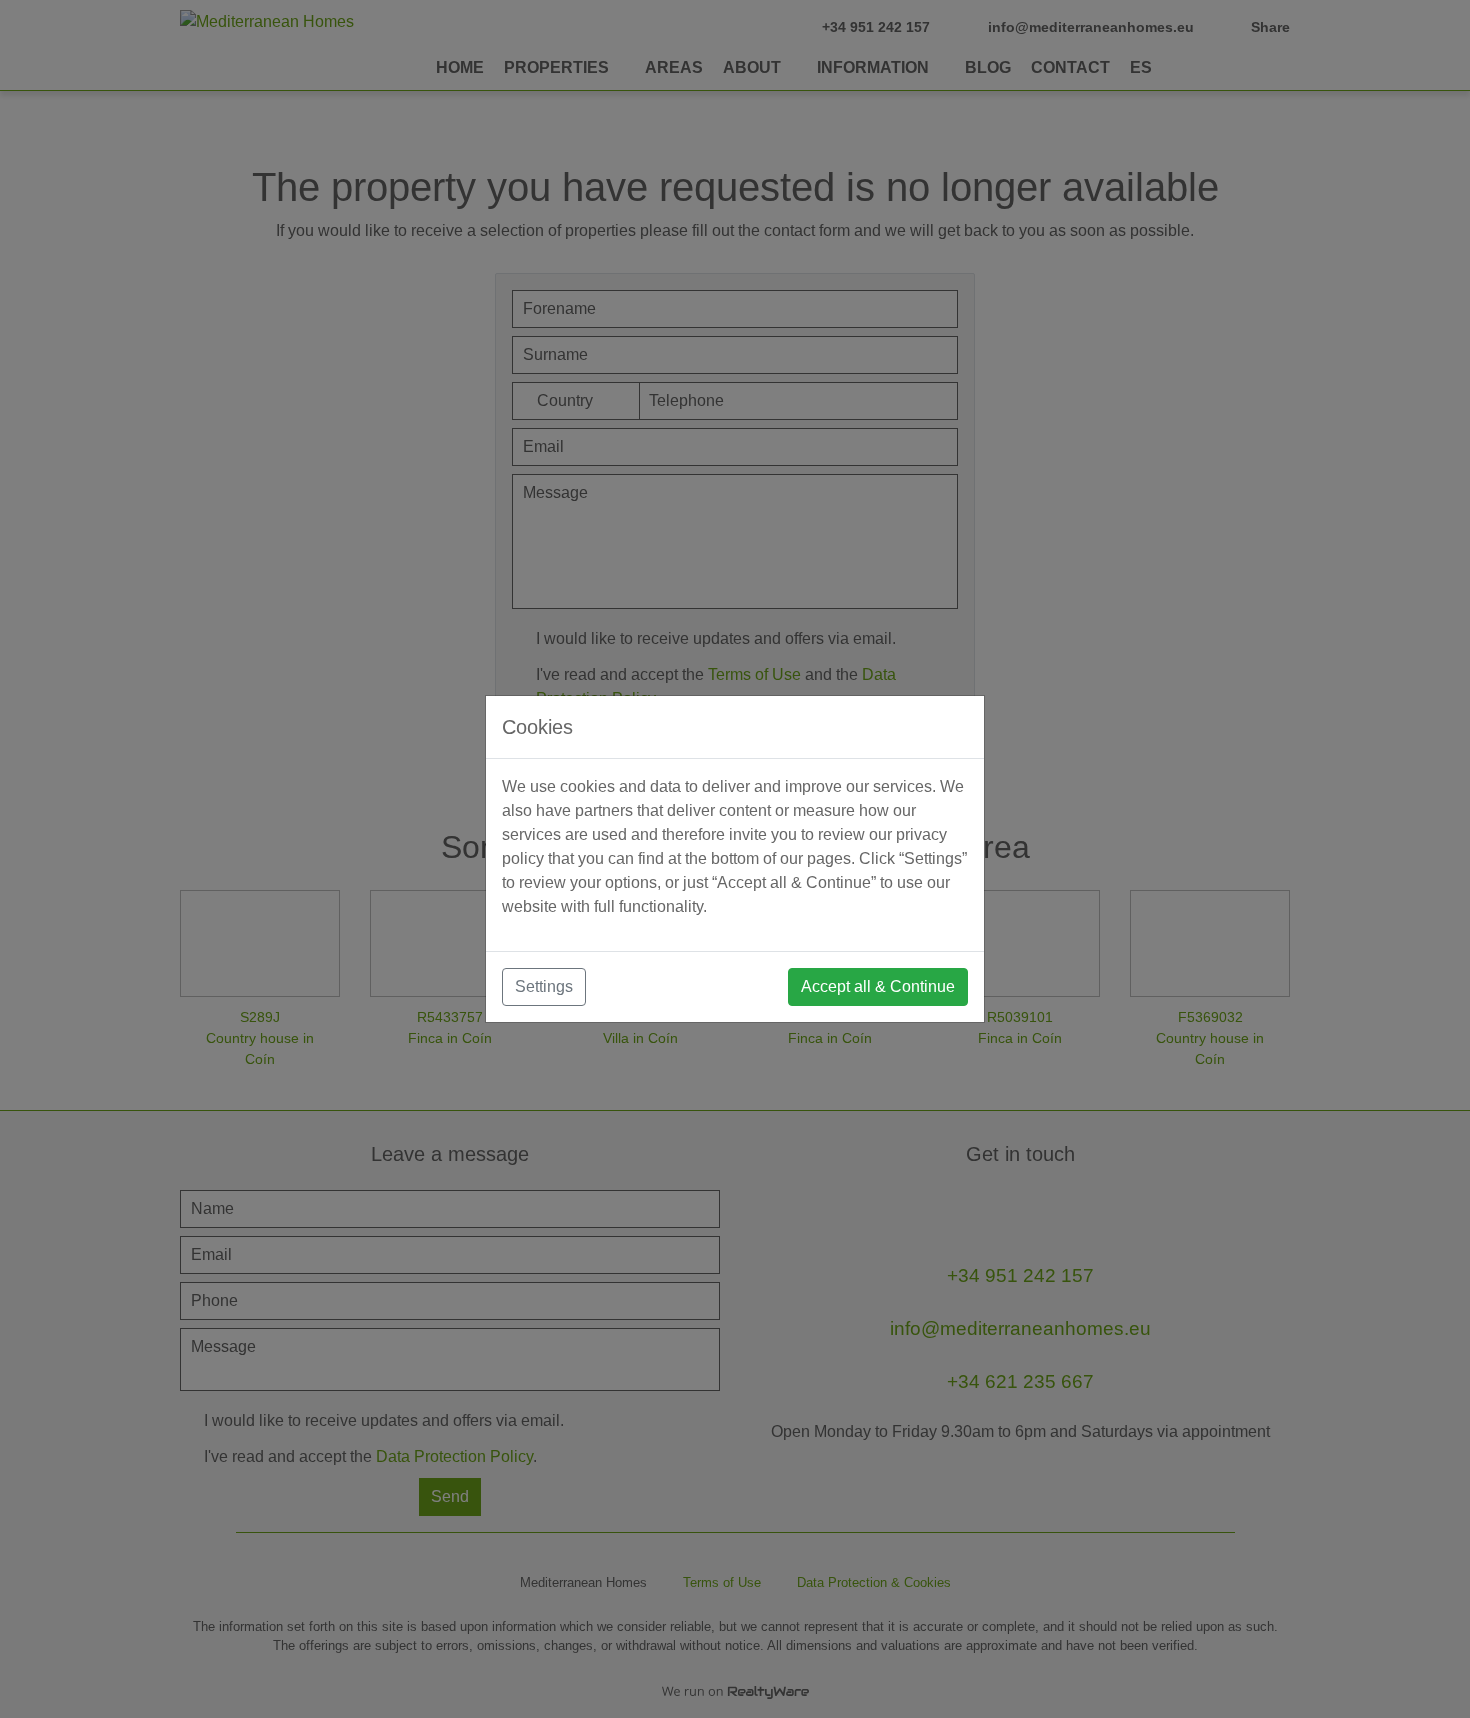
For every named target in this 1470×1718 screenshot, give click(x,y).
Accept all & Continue (878, 986)
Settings (544, 986)
